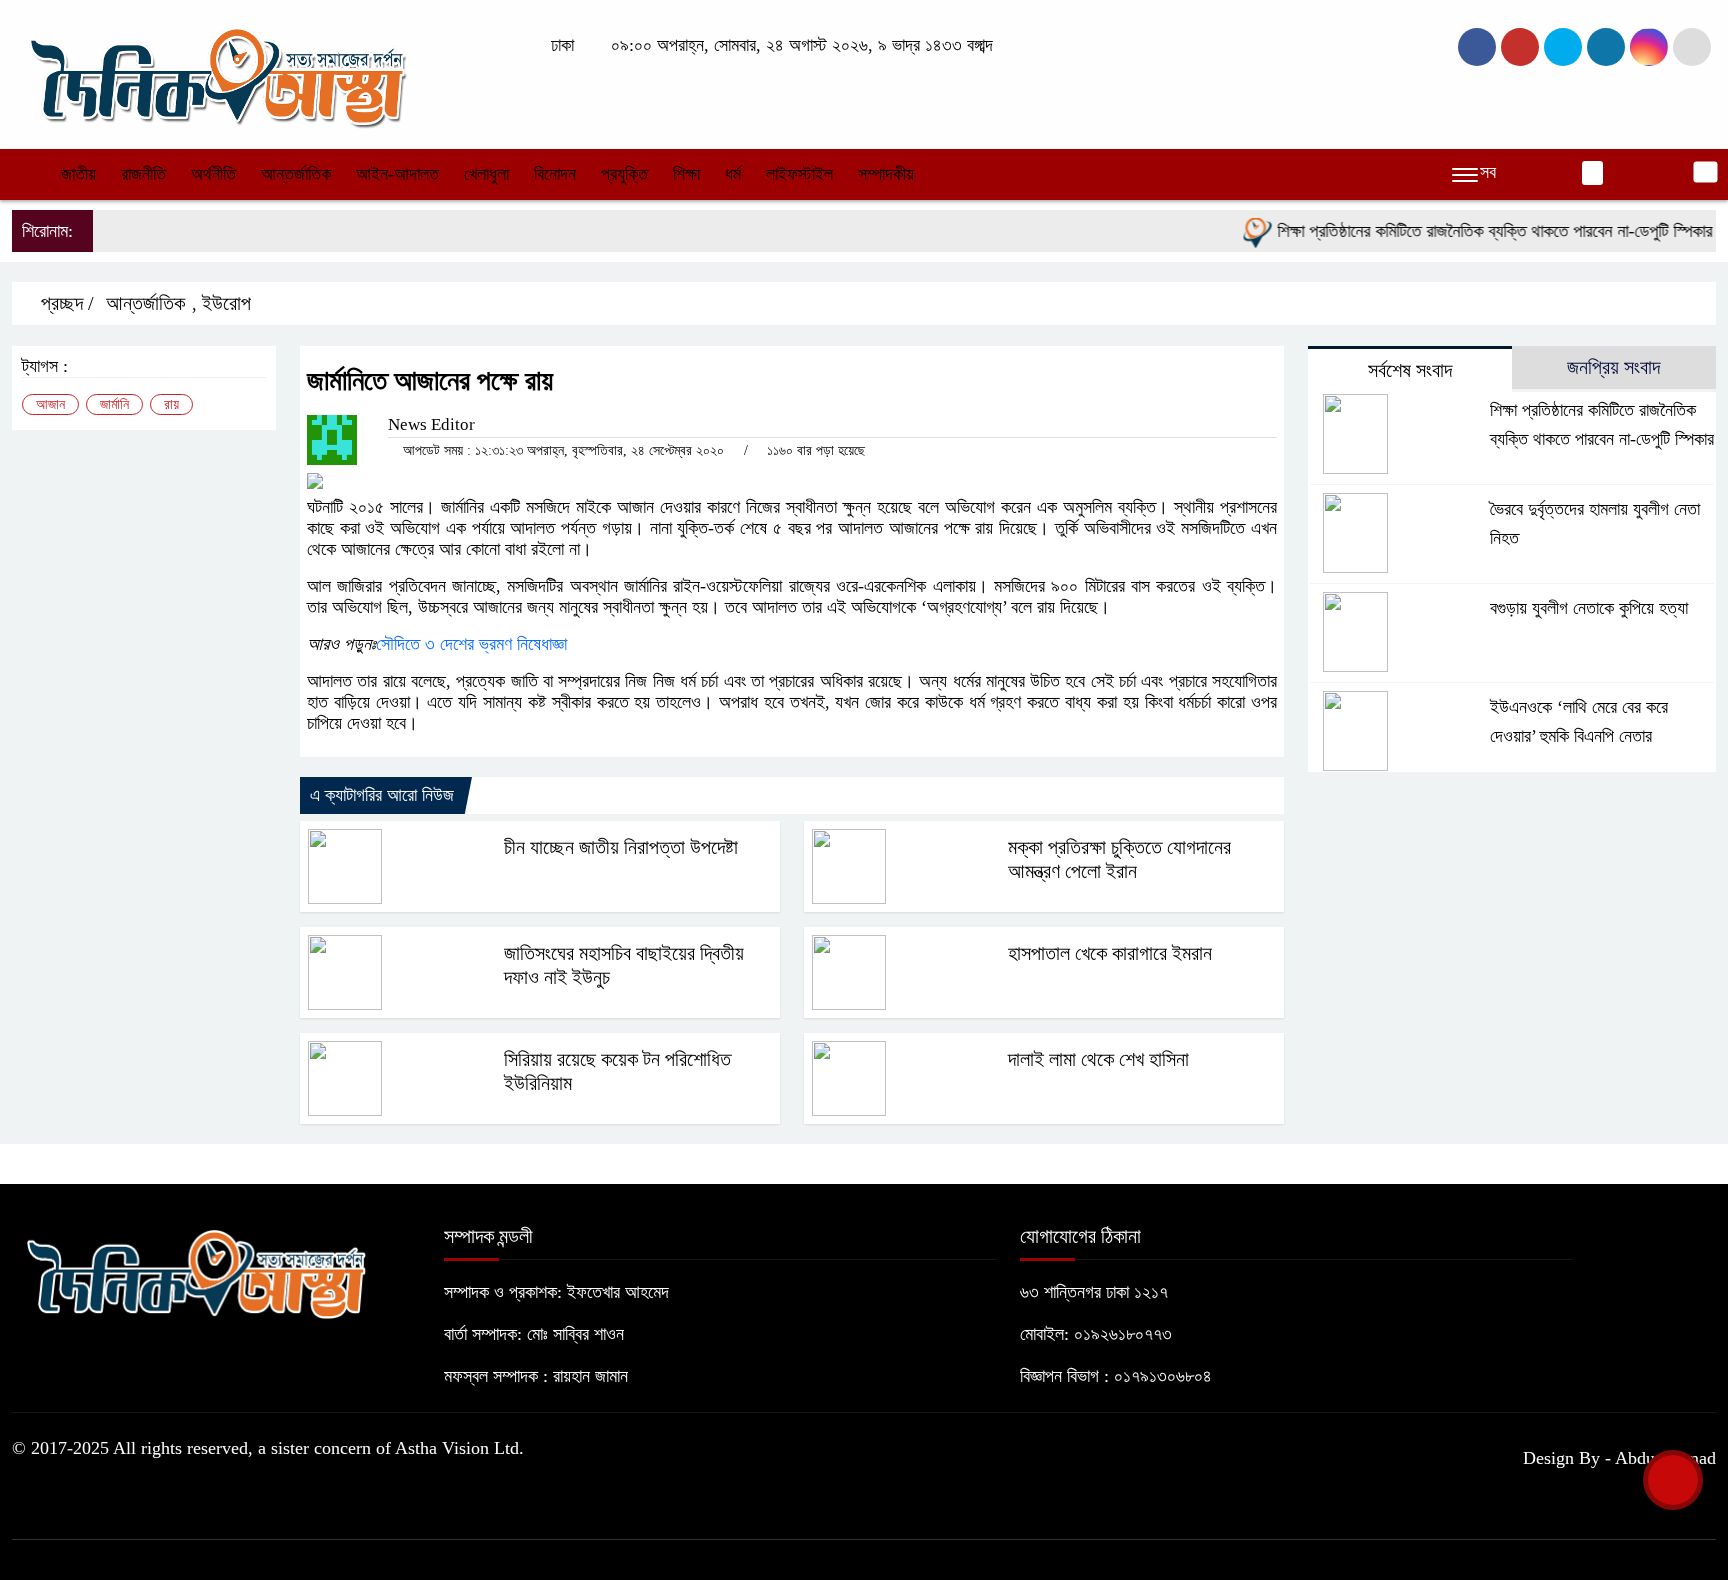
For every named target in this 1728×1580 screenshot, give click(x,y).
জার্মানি (114, 404)
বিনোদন (555, 174)
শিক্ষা (686, 174)
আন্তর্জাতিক (296, 174)
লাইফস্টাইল (799, 174)
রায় (171, 404)
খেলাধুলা (486, 174)
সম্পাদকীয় (886, 174)
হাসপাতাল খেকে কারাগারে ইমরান (1110, 953)
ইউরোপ (226, 303)
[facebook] (1477, 47)
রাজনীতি (143, 174)
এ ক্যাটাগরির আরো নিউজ (382, 795)
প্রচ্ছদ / (65, 303)
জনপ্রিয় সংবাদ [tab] (1613, 367)
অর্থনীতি (213, 174)
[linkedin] (1606, 47)
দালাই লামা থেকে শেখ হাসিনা (1098, 1059)
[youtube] (1649, 47)
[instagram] (1563, 47)
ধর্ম (733, 174)
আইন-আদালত (397, 174)
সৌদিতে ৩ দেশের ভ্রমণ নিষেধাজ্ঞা (471, 644)
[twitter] (1520, 47)
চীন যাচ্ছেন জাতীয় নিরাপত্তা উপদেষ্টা (621, 847)
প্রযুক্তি (624, 174)
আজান (50, 404)
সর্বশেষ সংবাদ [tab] (1410, 370)
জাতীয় (78, 174)
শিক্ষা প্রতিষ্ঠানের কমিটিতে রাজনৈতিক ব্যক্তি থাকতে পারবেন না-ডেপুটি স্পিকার (1470, 231)
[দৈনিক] (216, 73)
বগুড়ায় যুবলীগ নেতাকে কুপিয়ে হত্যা (1589, 608)
